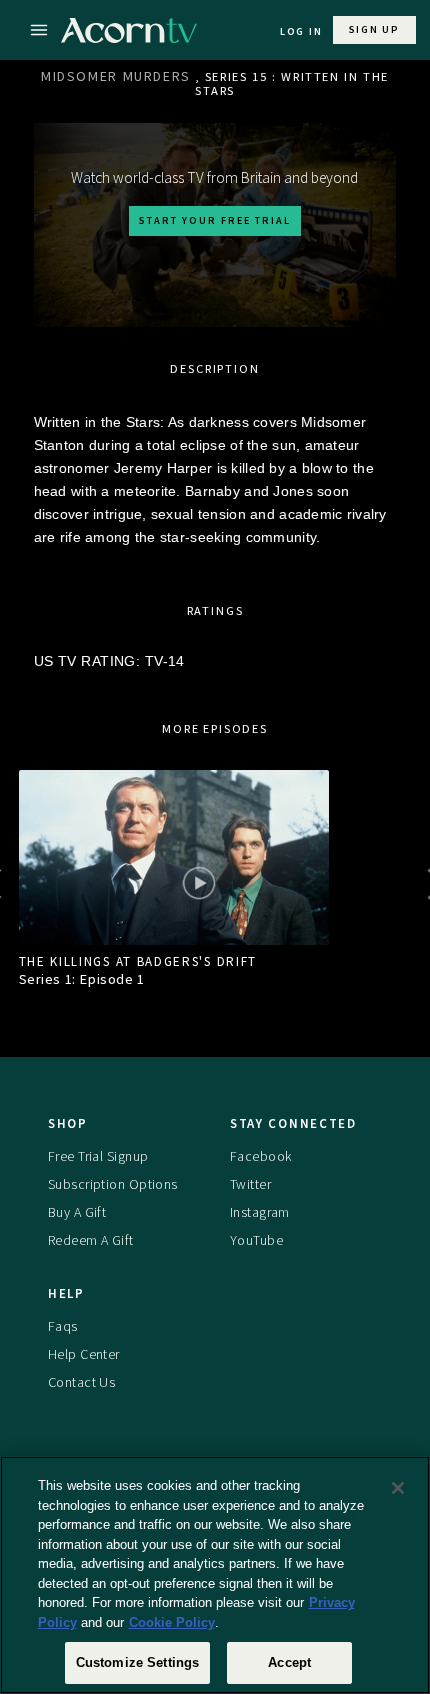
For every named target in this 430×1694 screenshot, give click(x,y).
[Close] (398, 1488)
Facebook (260, 1156)
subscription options (113, 1184)
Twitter (250, 1184)
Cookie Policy (172, 1622)
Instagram (260, 1212)
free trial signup (98, 1156)
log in (301, 31)
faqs (63, 1326)
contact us (81, 1382)
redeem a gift (91, 1240)
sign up (374, 29)
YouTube (256, 1240)
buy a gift (77, 1212)
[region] (215, 1575)
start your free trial (215, 220)
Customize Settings (137, 1662)
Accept (289, 1662)
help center (84, 1354)
